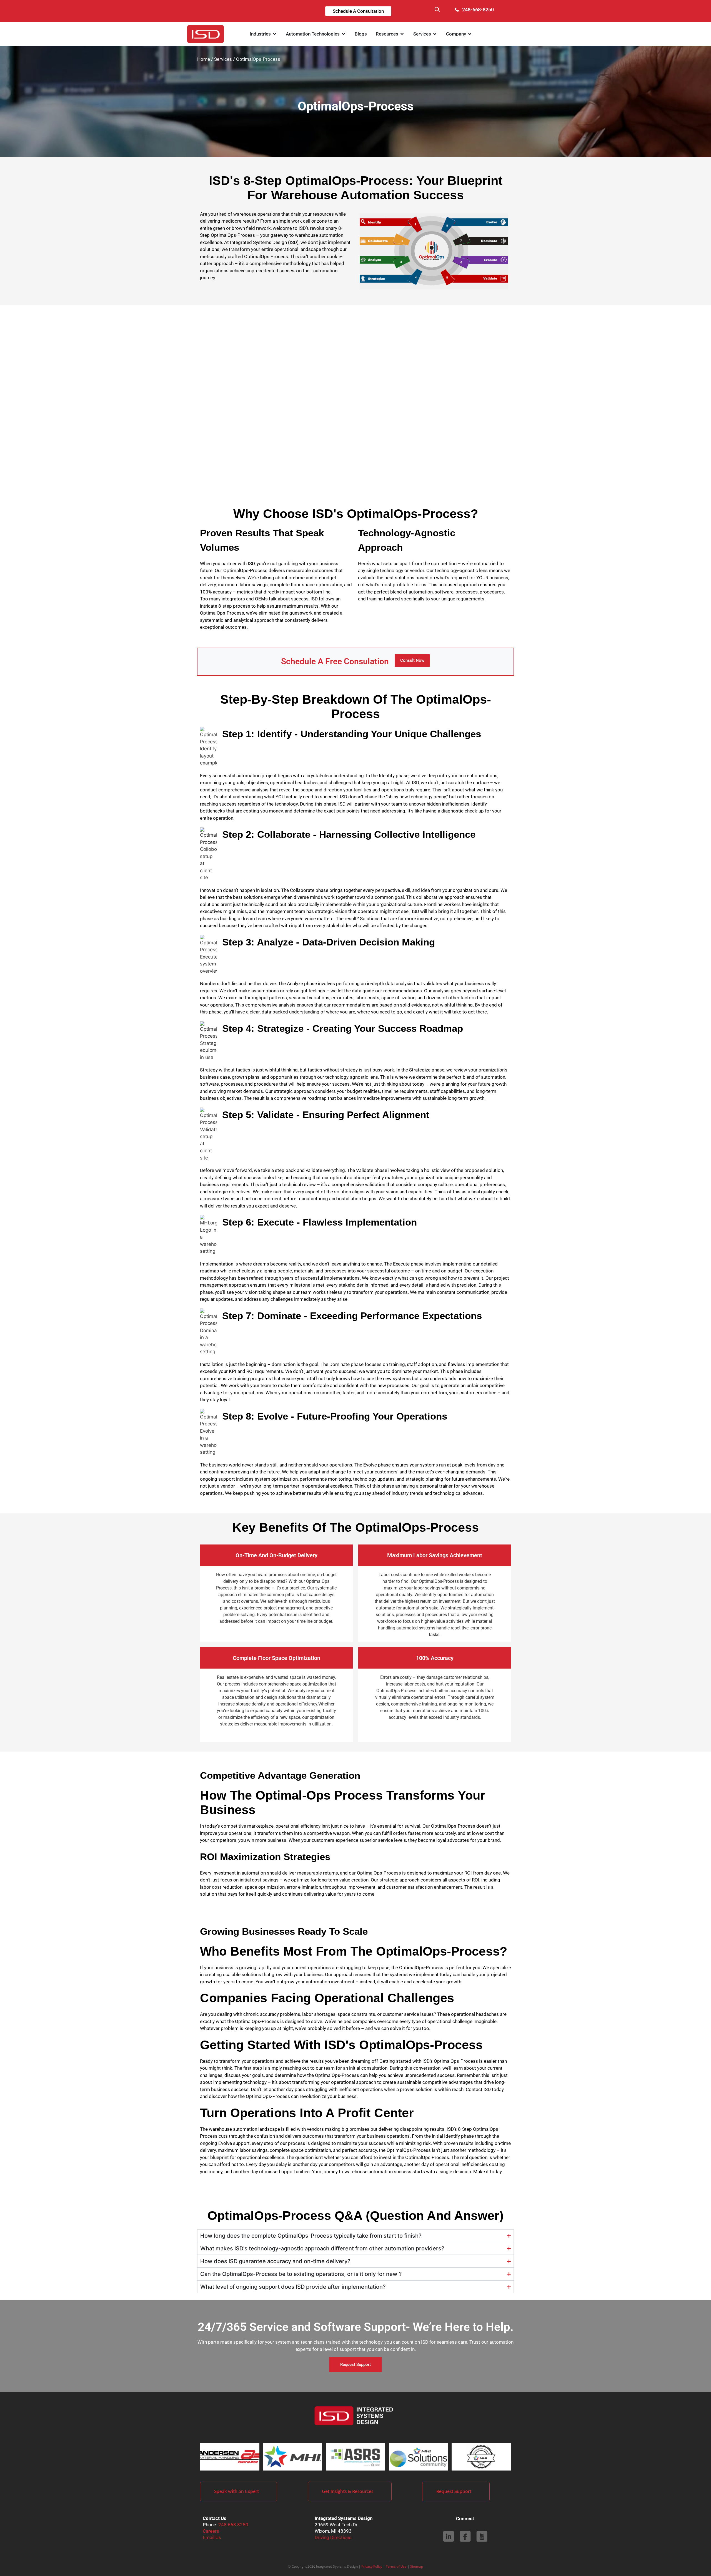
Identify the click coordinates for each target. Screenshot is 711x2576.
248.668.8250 (233, 2525)
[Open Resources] (402, 34)
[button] (437, 11)
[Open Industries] (275, 34)
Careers (211, 2531)
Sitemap (417, 2566)
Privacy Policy (372, 2566)
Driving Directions (333, 2537)
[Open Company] (470, 34)
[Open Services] (435, 34)
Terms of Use (396, 2566)
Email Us (212, 2537)
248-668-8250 (478, 10)
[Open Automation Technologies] (343, 34)
